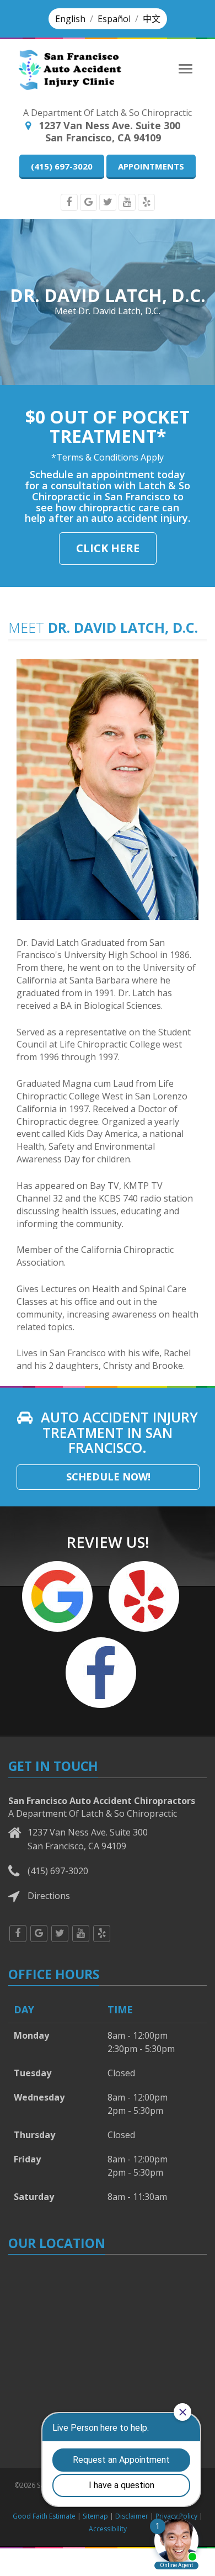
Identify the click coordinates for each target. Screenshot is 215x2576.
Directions (49, 1896)
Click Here (108, 548)
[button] (70, 19)
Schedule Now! (108, 1477)
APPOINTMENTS (151, 166)
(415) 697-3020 (62, 166)
